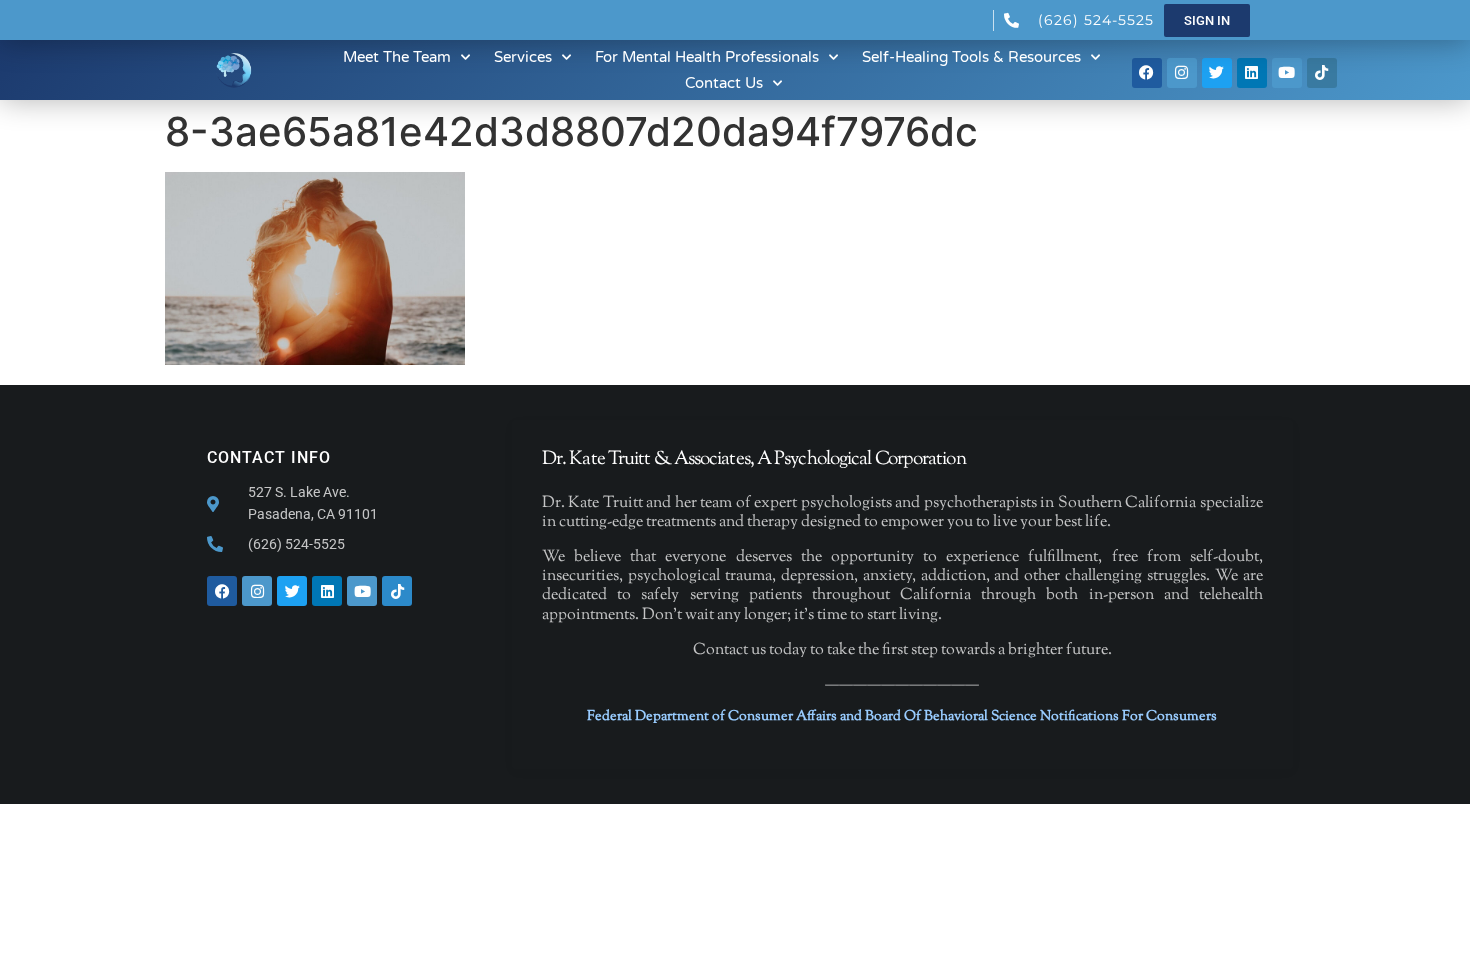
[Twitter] (1217, 73)
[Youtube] (1287, 73)
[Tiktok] (1322, 73)
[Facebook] (1147, 73)
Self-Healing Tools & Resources (971, 57)
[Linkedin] (1252, 73)
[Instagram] (1182, 73)
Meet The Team (397, 57)
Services (523, 57)
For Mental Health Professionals (707, 57)
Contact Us (724, 83)
